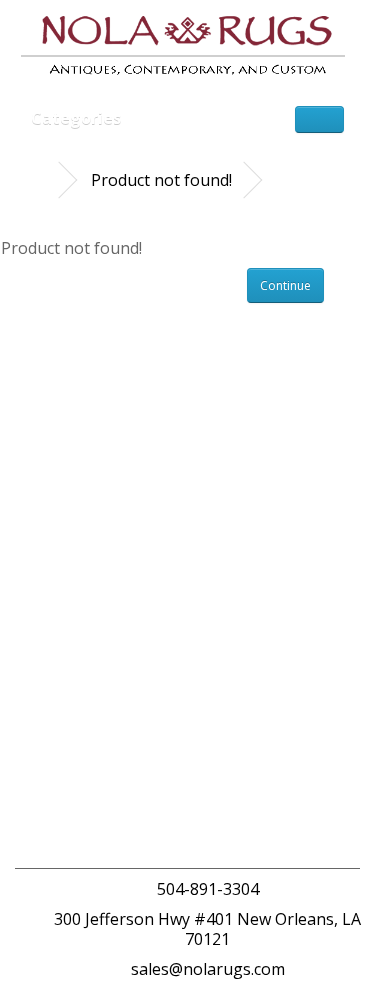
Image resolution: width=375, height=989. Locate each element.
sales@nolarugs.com (208, 969)
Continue (285, 285)
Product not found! (161, 180)
